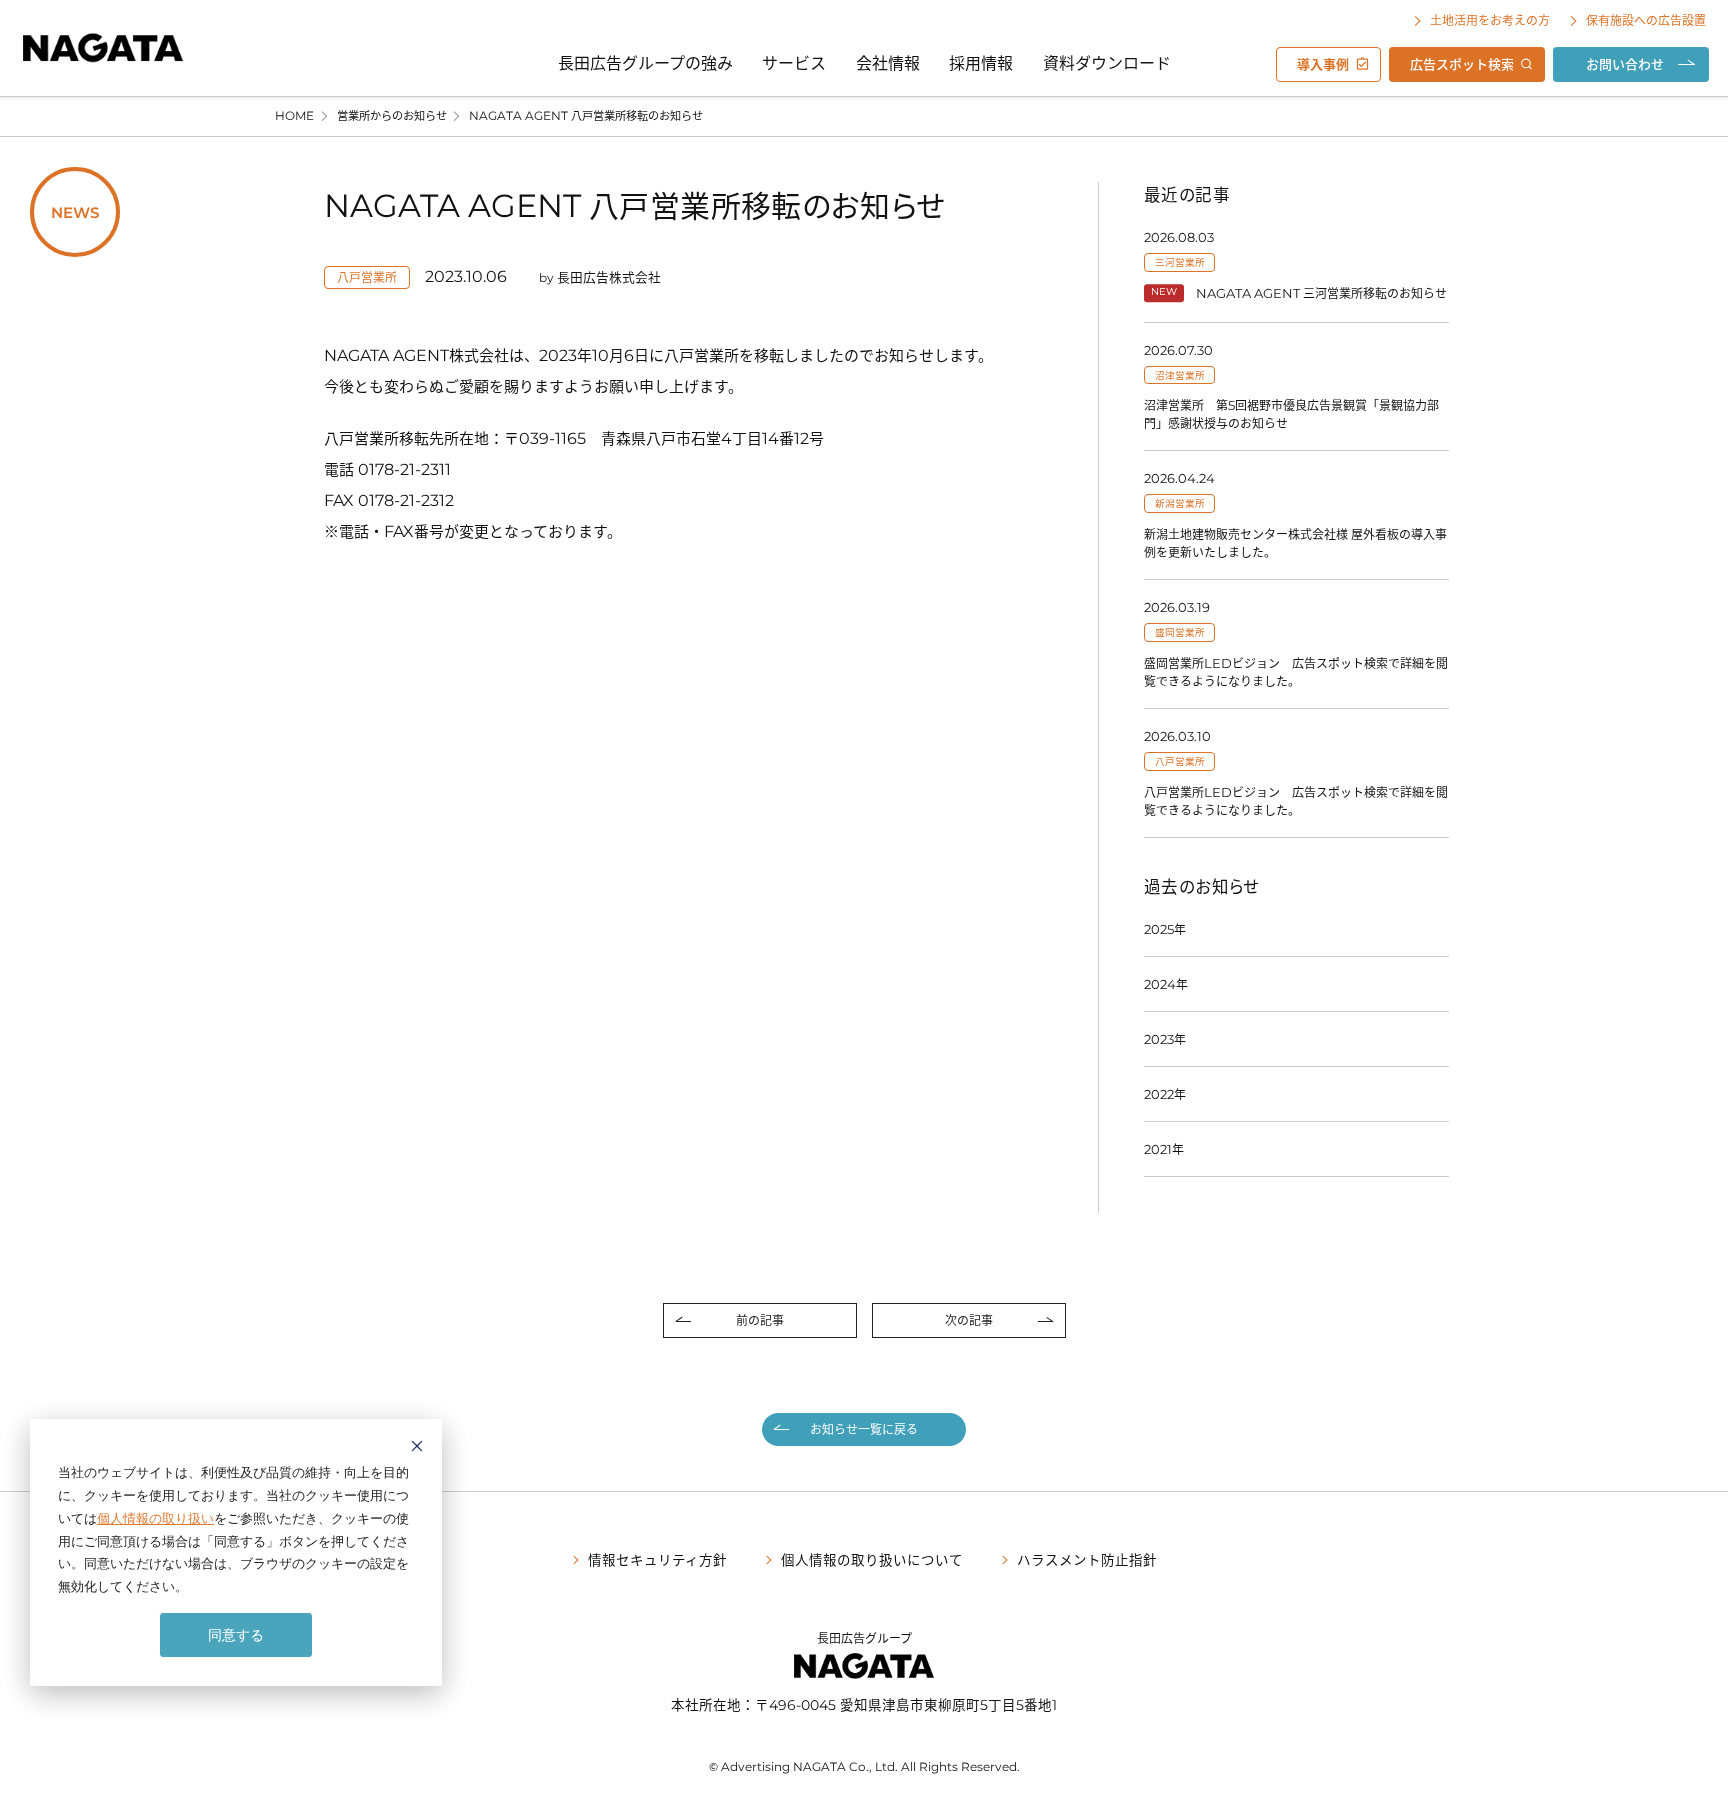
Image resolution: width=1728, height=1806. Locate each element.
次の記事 (969, 1320)
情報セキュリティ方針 (657, 1559)
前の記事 (760, 1320)
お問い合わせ (1625, 63)
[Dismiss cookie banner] (417, 1448)
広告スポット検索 (1462, 63)
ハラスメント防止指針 (1087, 1559)
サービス (794, 62)
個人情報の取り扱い (155, 1518)
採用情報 (981, 62)
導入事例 (1323, 63)
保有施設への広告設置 (1646, 20)
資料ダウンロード (1107, 62)
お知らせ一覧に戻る (864, 1429)
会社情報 (888, 62)
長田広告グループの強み (645, 62)
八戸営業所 (367, 277)
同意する (236, 1634)
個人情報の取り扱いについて (872, 1559)
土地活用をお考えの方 (1490, 20)
